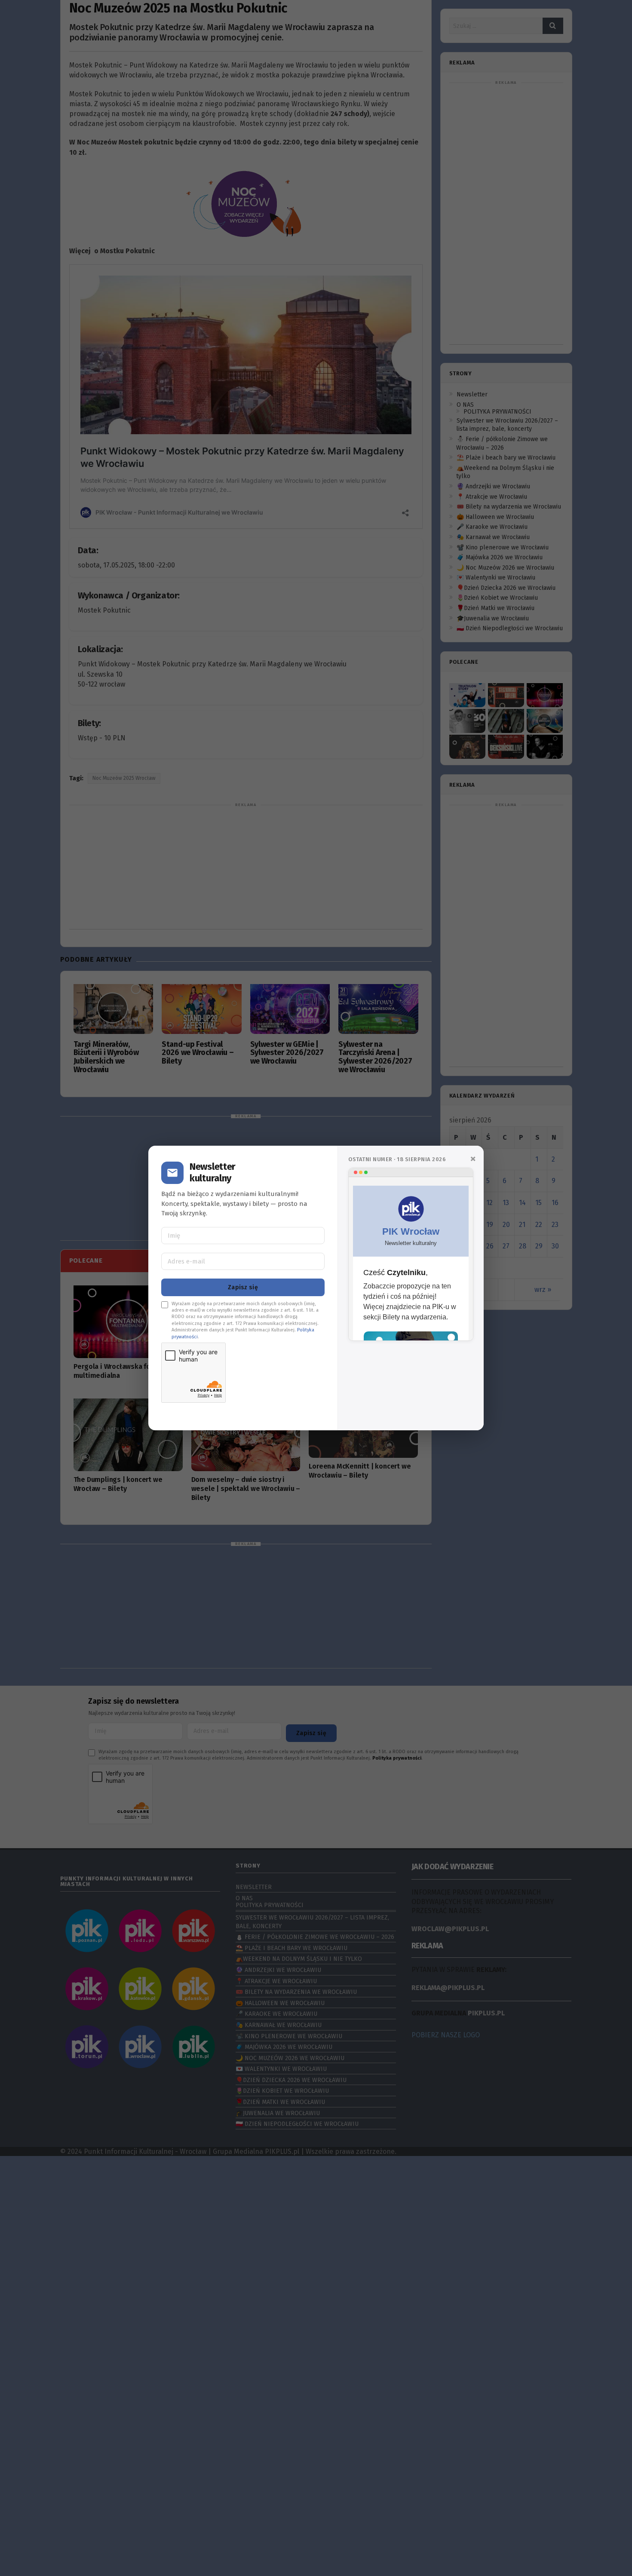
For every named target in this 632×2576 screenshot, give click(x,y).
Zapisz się (243, 1287)
